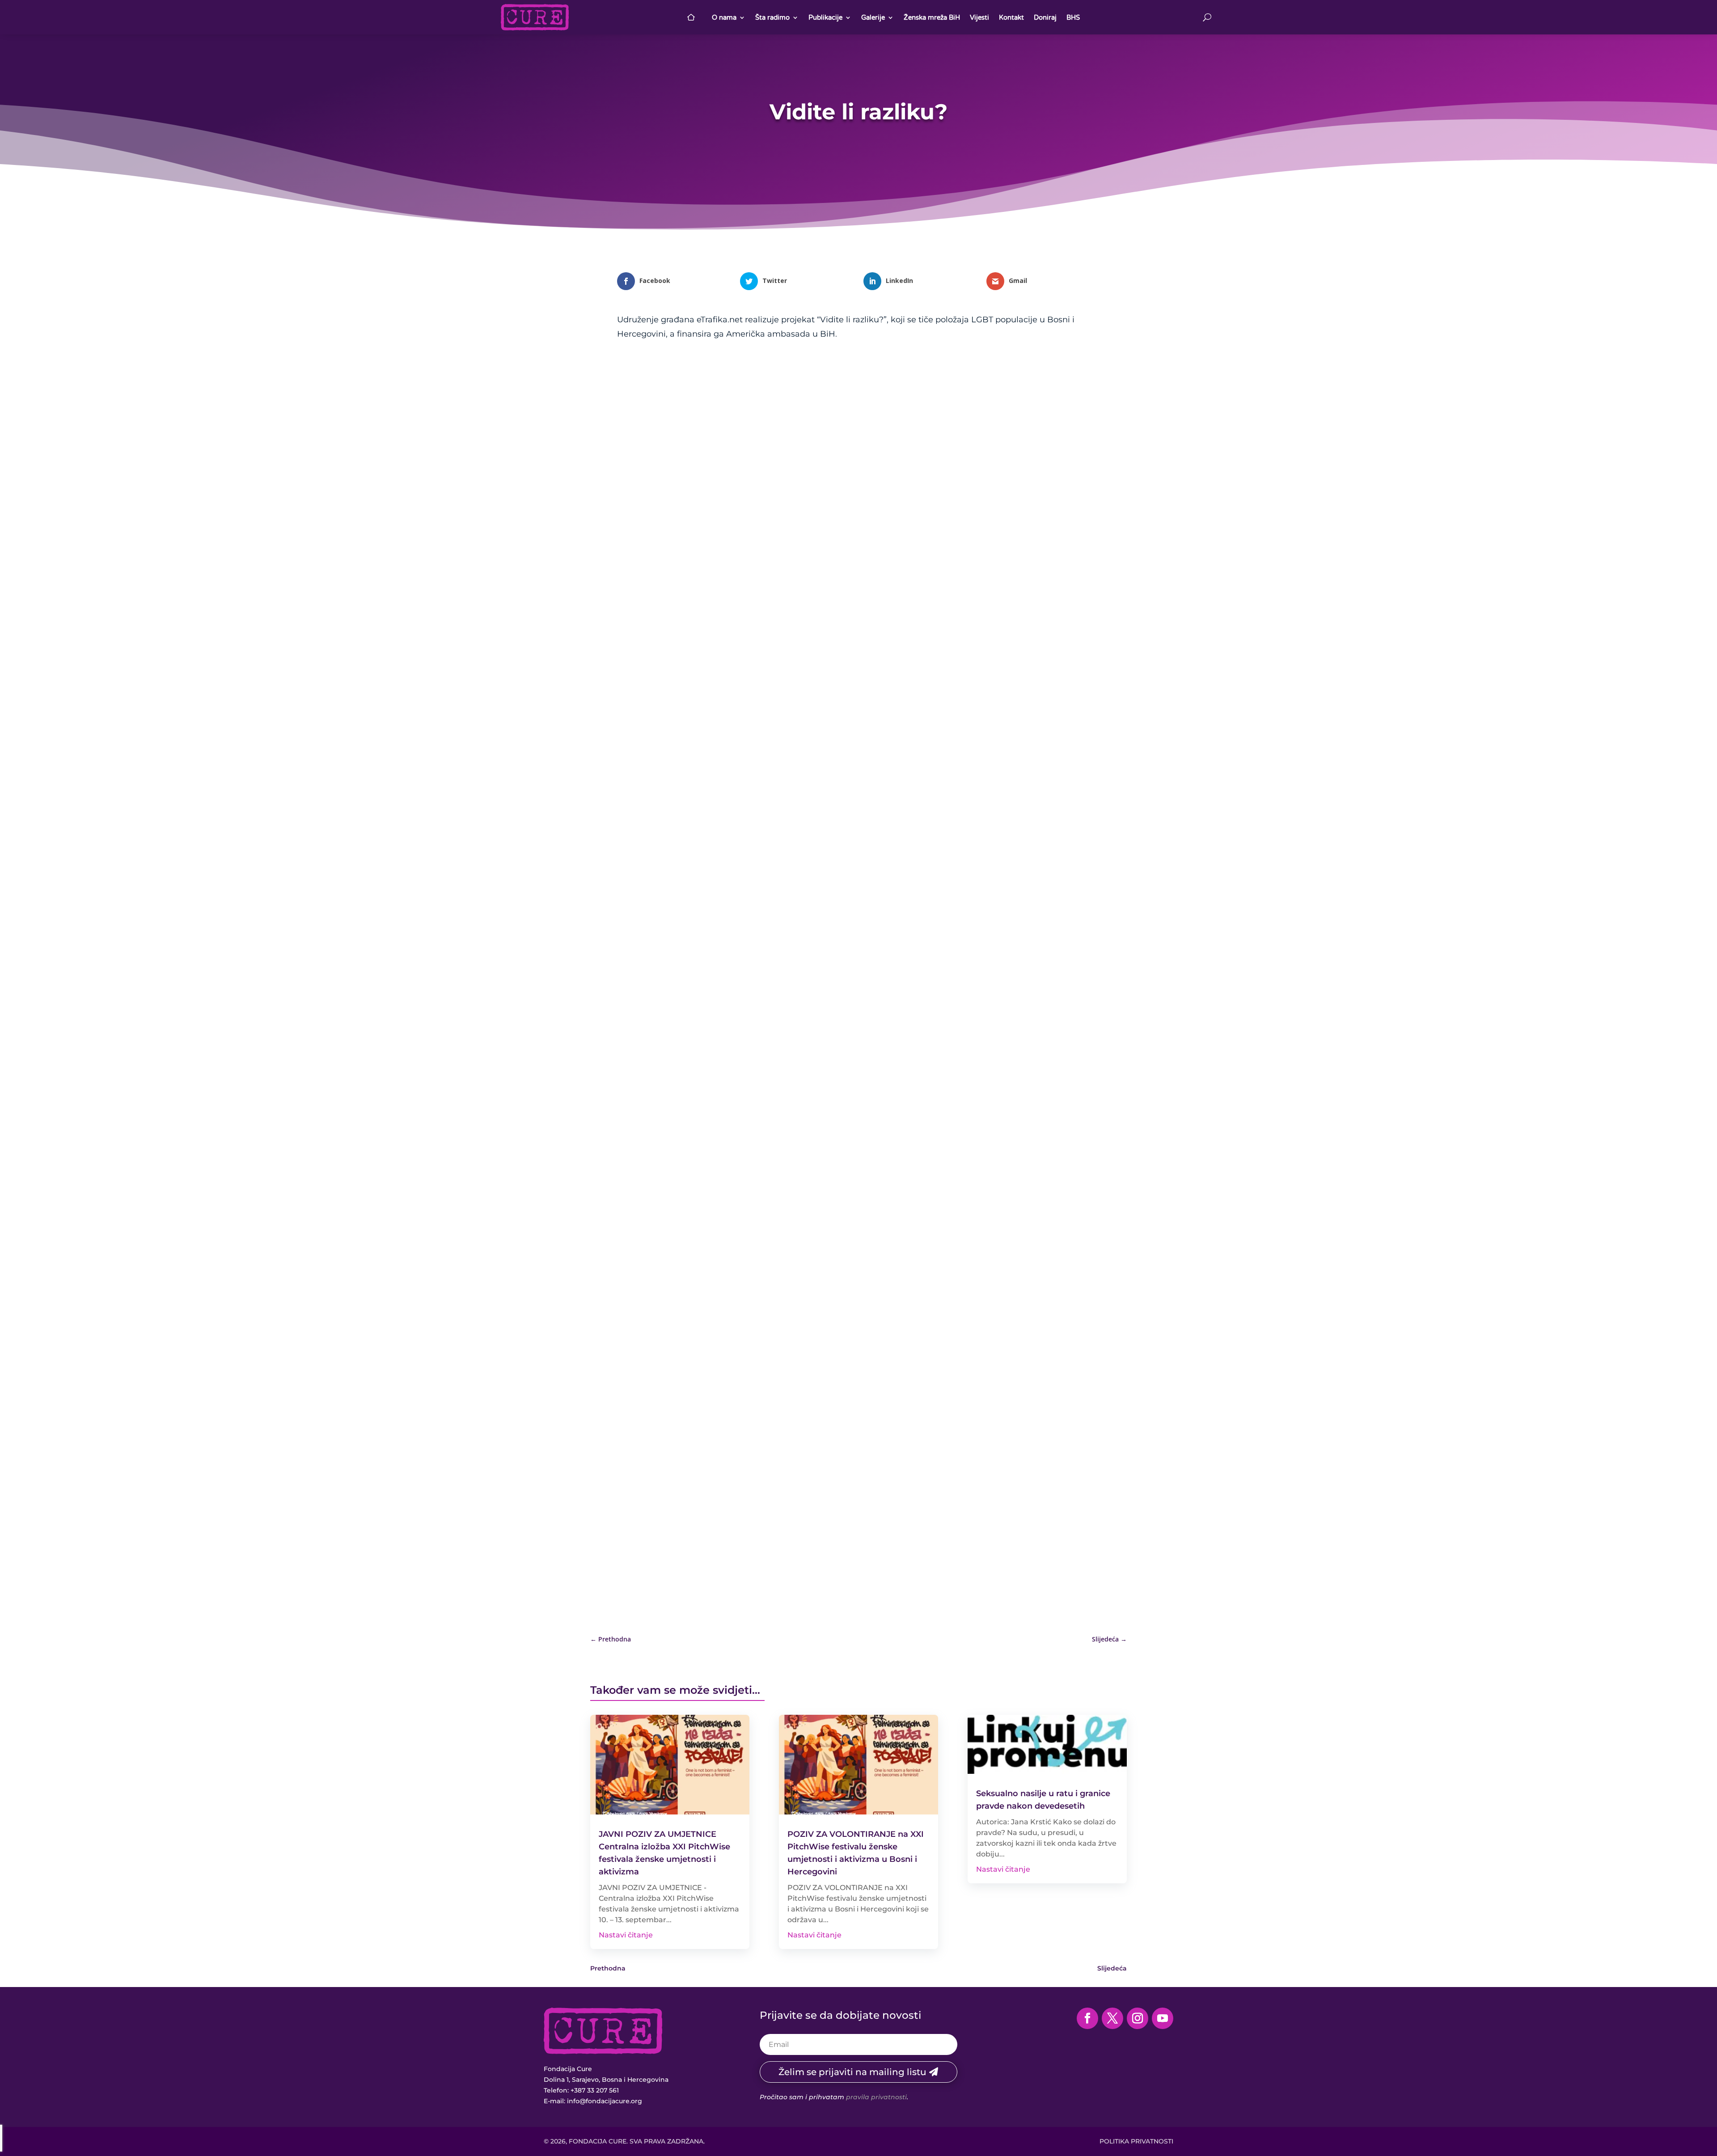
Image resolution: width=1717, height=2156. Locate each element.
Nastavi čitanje (626, 1935)
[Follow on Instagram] (1138, 2018)
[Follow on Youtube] (1163, 2018)
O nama (724, 17)
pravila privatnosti (876, 2097)
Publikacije (825, 17)
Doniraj (1045, 17)
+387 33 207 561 (595, 2090)
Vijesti (979, 17)
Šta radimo (772, 17)
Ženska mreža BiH (932, 17)
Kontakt (1011, 17)
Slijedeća (1112, 1968)
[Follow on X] (1112, 2018)
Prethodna (608, 1968)
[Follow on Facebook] (1087, 2018)
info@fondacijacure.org (605, 2101)
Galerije (873, 17)
